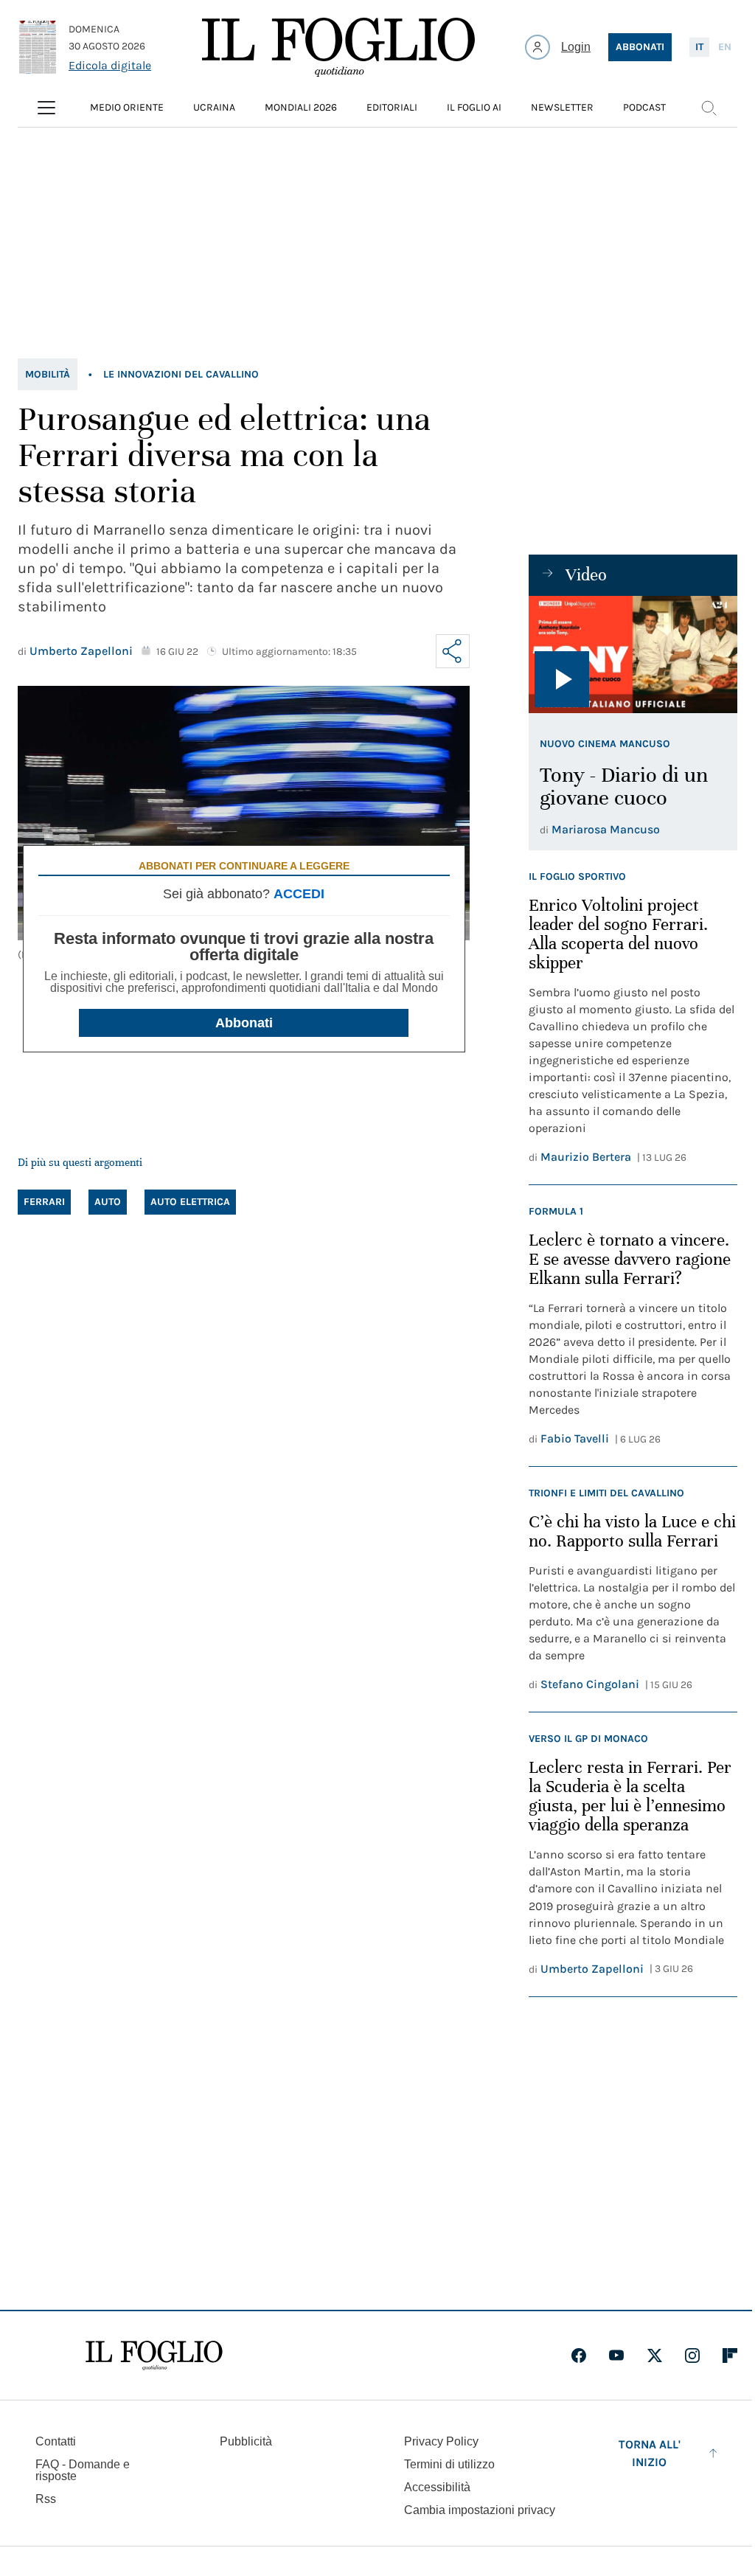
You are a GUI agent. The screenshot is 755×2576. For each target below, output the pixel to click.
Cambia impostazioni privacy (480, 2510)
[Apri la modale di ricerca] (709, 108)
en (725, 47)
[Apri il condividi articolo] (453, 651)
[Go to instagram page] (692, 2355)
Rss (46, 2499)
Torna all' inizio (650, 2453)
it (699, 47)
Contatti (56, 2441)
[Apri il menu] (46, 108)
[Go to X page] (655, 2355)
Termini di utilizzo (449, 2464)
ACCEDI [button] (299, 894)
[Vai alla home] (338, 47)
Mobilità (48, 374)
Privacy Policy (441, 2441)
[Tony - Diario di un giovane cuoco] (633, 655)
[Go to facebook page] (579, 2355)
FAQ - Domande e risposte (83, 2470)
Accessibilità (437, 2487)
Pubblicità (246, 2441)
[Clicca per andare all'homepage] (154, 2355)
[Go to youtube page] (616, 2355)
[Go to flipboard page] (730, 2355)
